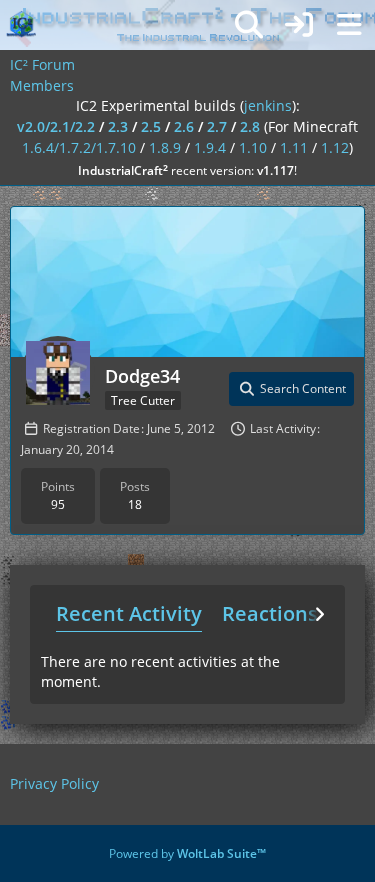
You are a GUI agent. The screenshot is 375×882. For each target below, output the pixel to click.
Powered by (187, 853)
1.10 (253, 147)
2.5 (151, 126)
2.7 (217, 126)
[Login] (299, 25)
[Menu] (349, 25)
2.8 (250, 126)
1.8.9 (165, 147)
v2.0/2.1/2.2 (56, 126)
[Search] (249, 25)
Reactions (270, 613)
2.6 (184, 126)
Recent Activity (129, 613)
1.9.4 (210, 147)
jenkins (268, 105)
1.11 (294, 147)
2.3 (118, 126)
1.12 (335, 147)
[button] (291, 389)
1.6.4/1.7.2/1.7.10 (79, 147)
